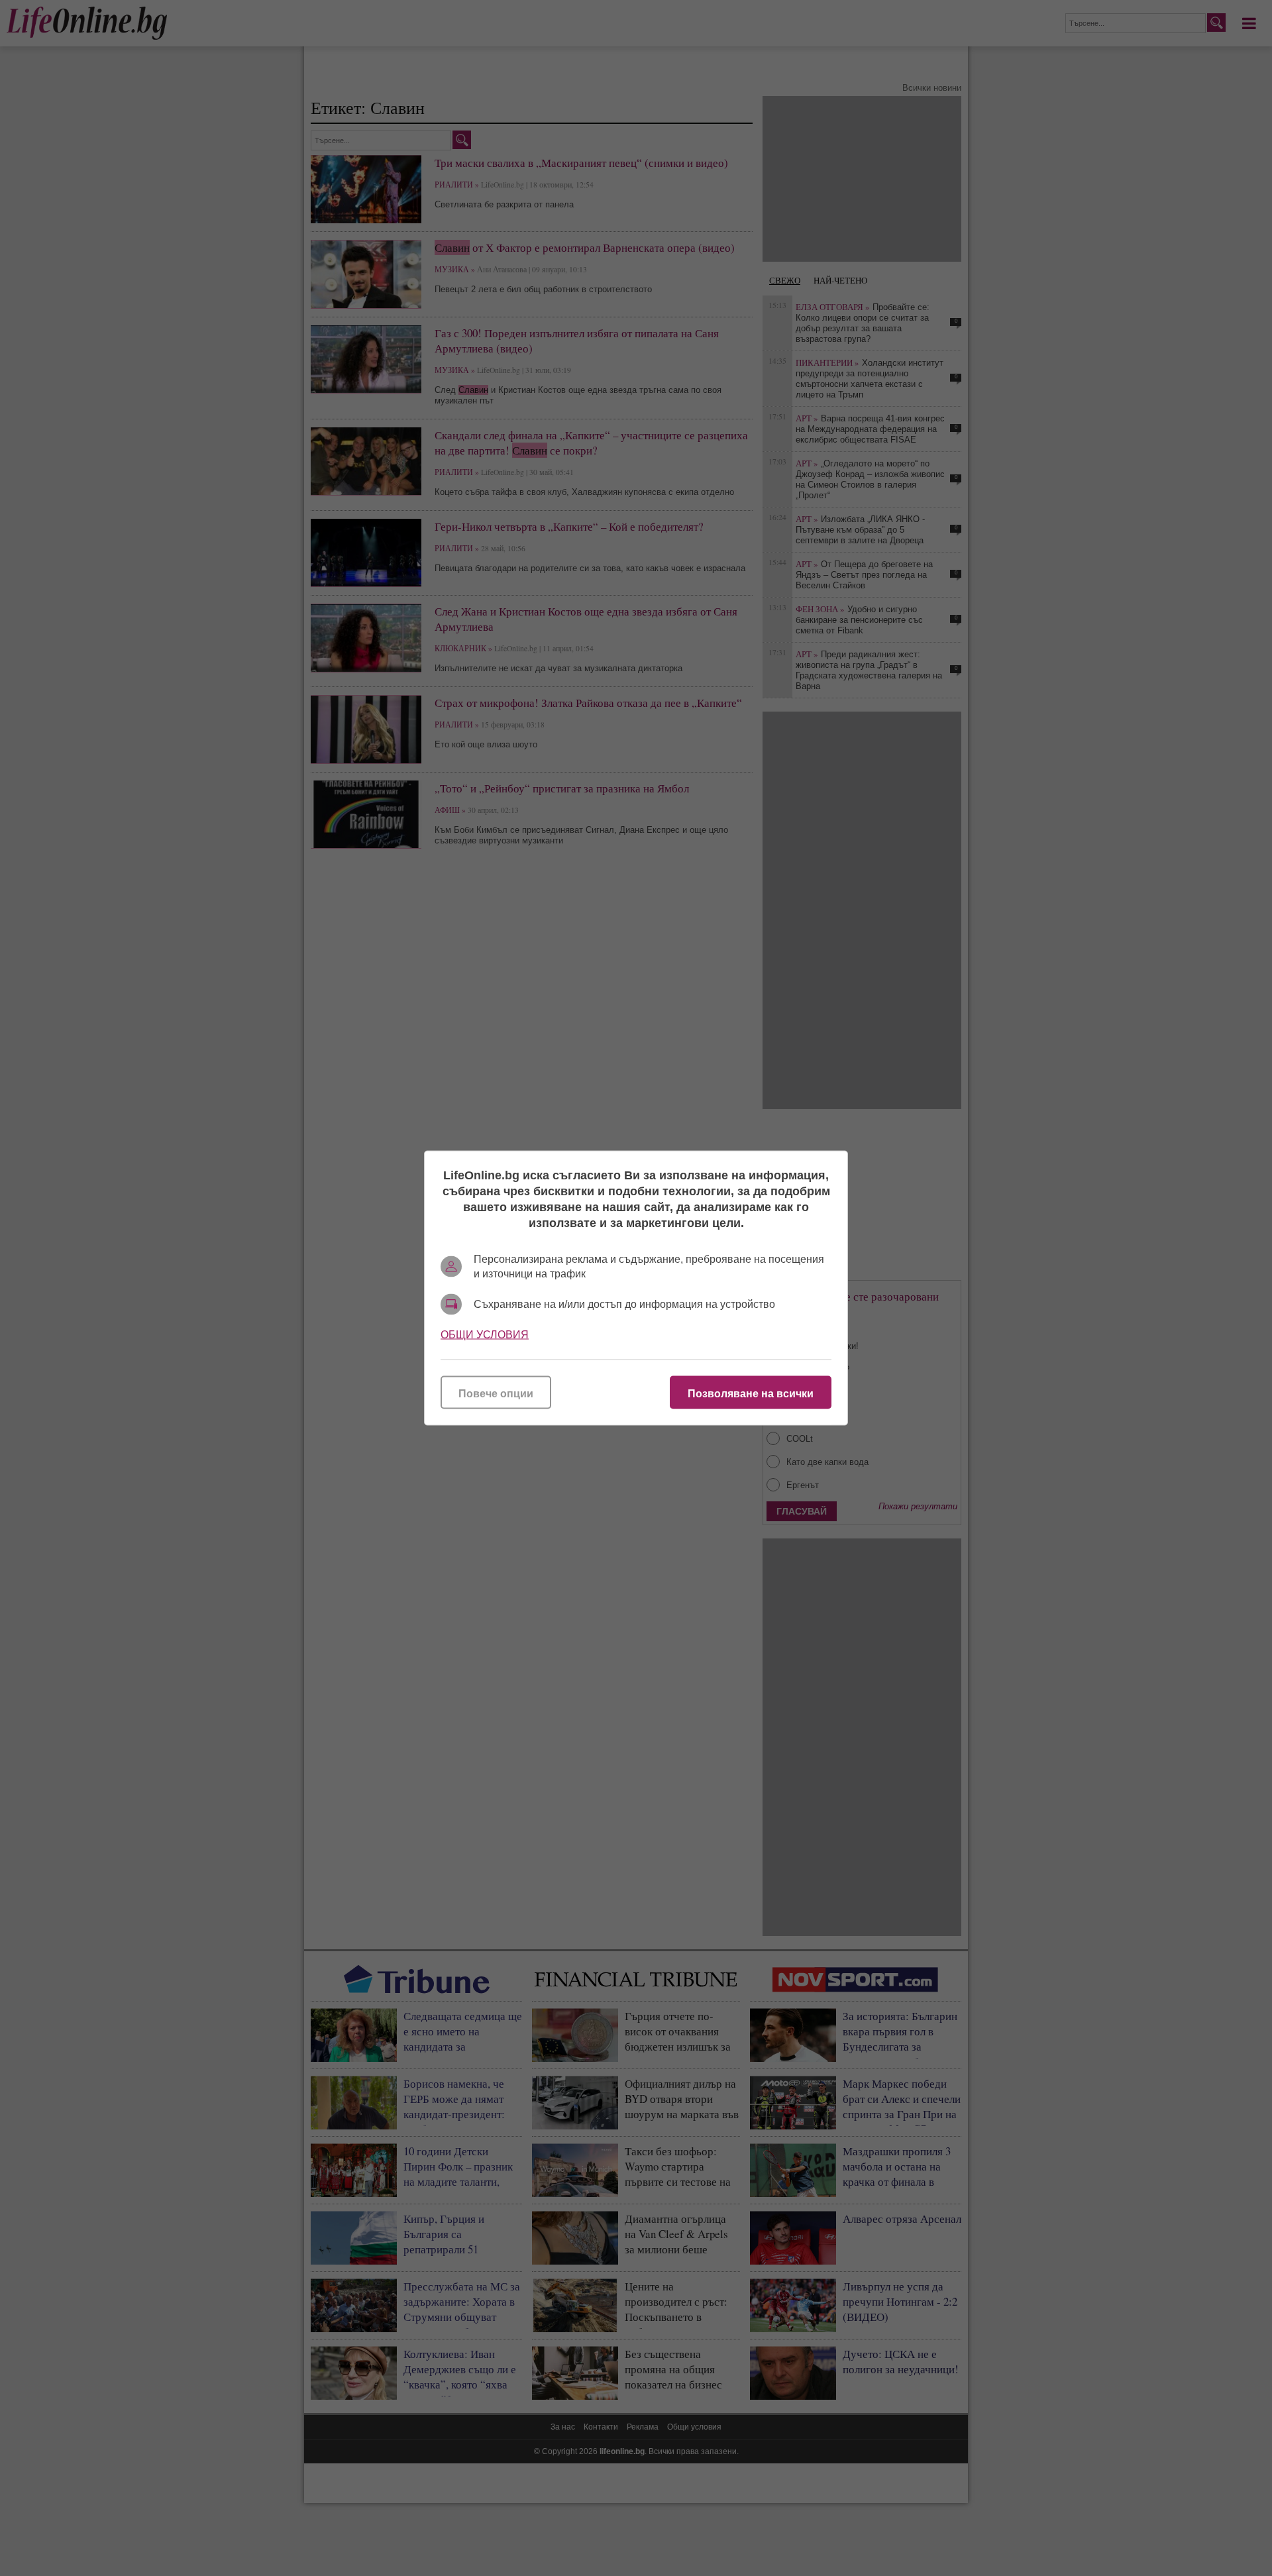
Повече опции (496, 1394)
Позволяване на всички (751, 1394)
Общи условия (485, 1335)
